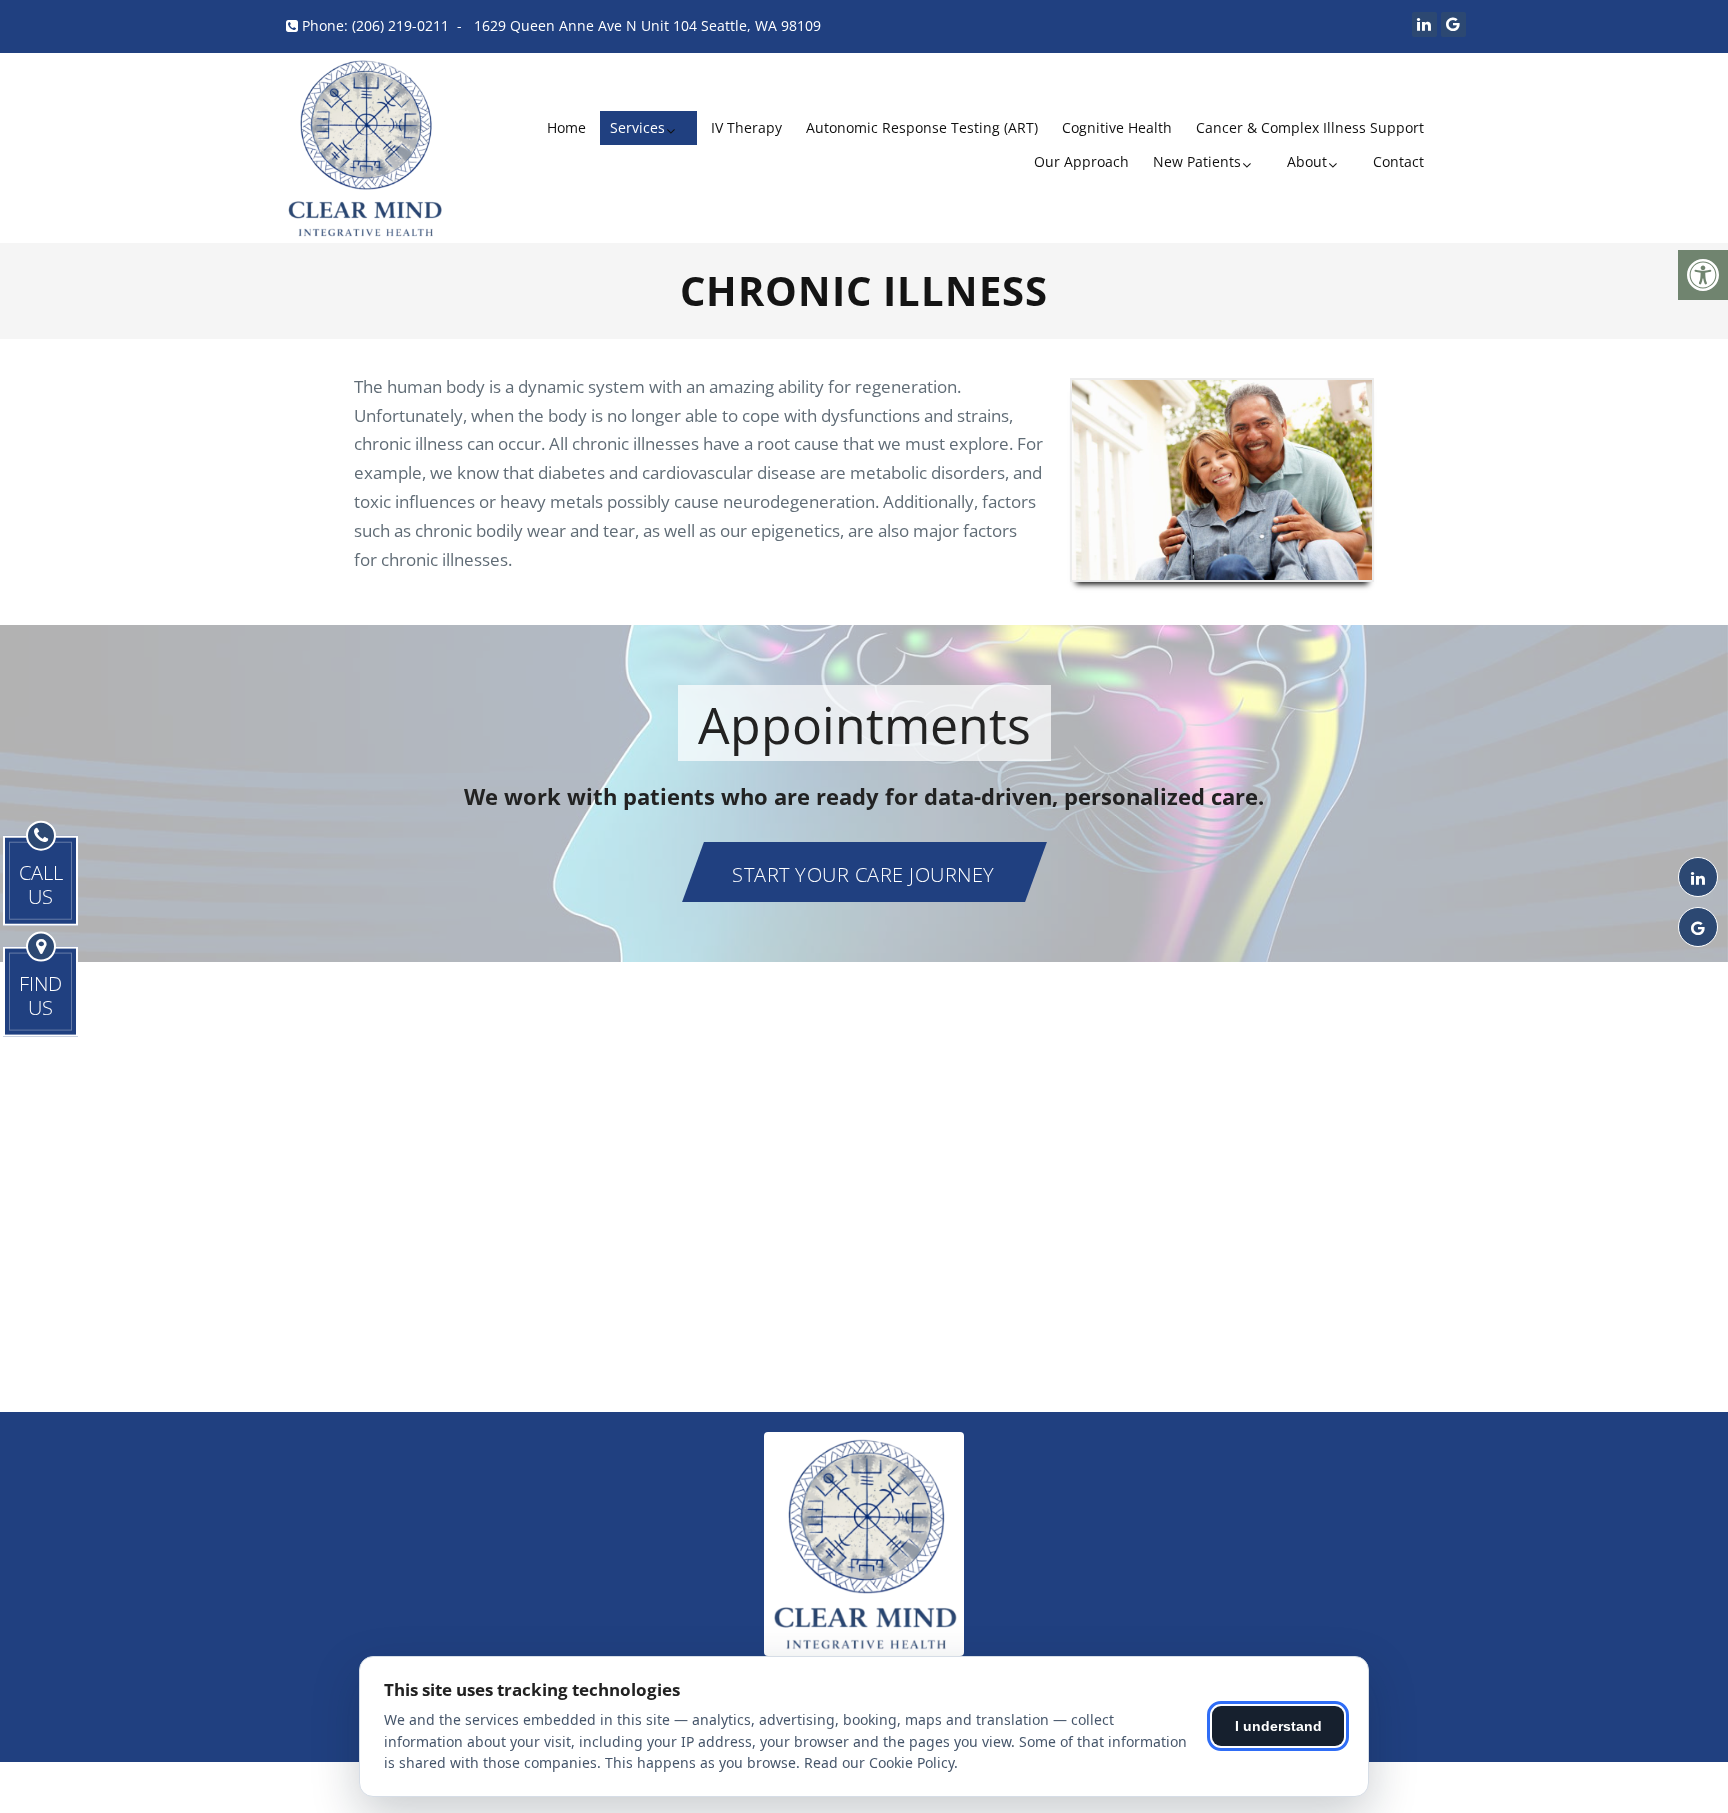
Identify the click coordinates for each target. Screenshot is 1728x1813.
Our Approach (1081, 161)
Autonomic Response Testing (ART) (922, 127)
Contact (1398, 161)
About (1307, 161)
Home (566, 127)
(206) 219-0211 (400, 25)
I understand (1278, 1726)
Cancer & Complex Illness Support (1310, 127)
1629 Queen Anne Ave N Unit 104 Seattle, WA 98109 (647, 25)
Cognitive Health (1117, 127)
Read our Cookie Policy (879, 1762)
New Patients (1197, 161)
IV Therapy (746, 127)
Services (637, 127)
